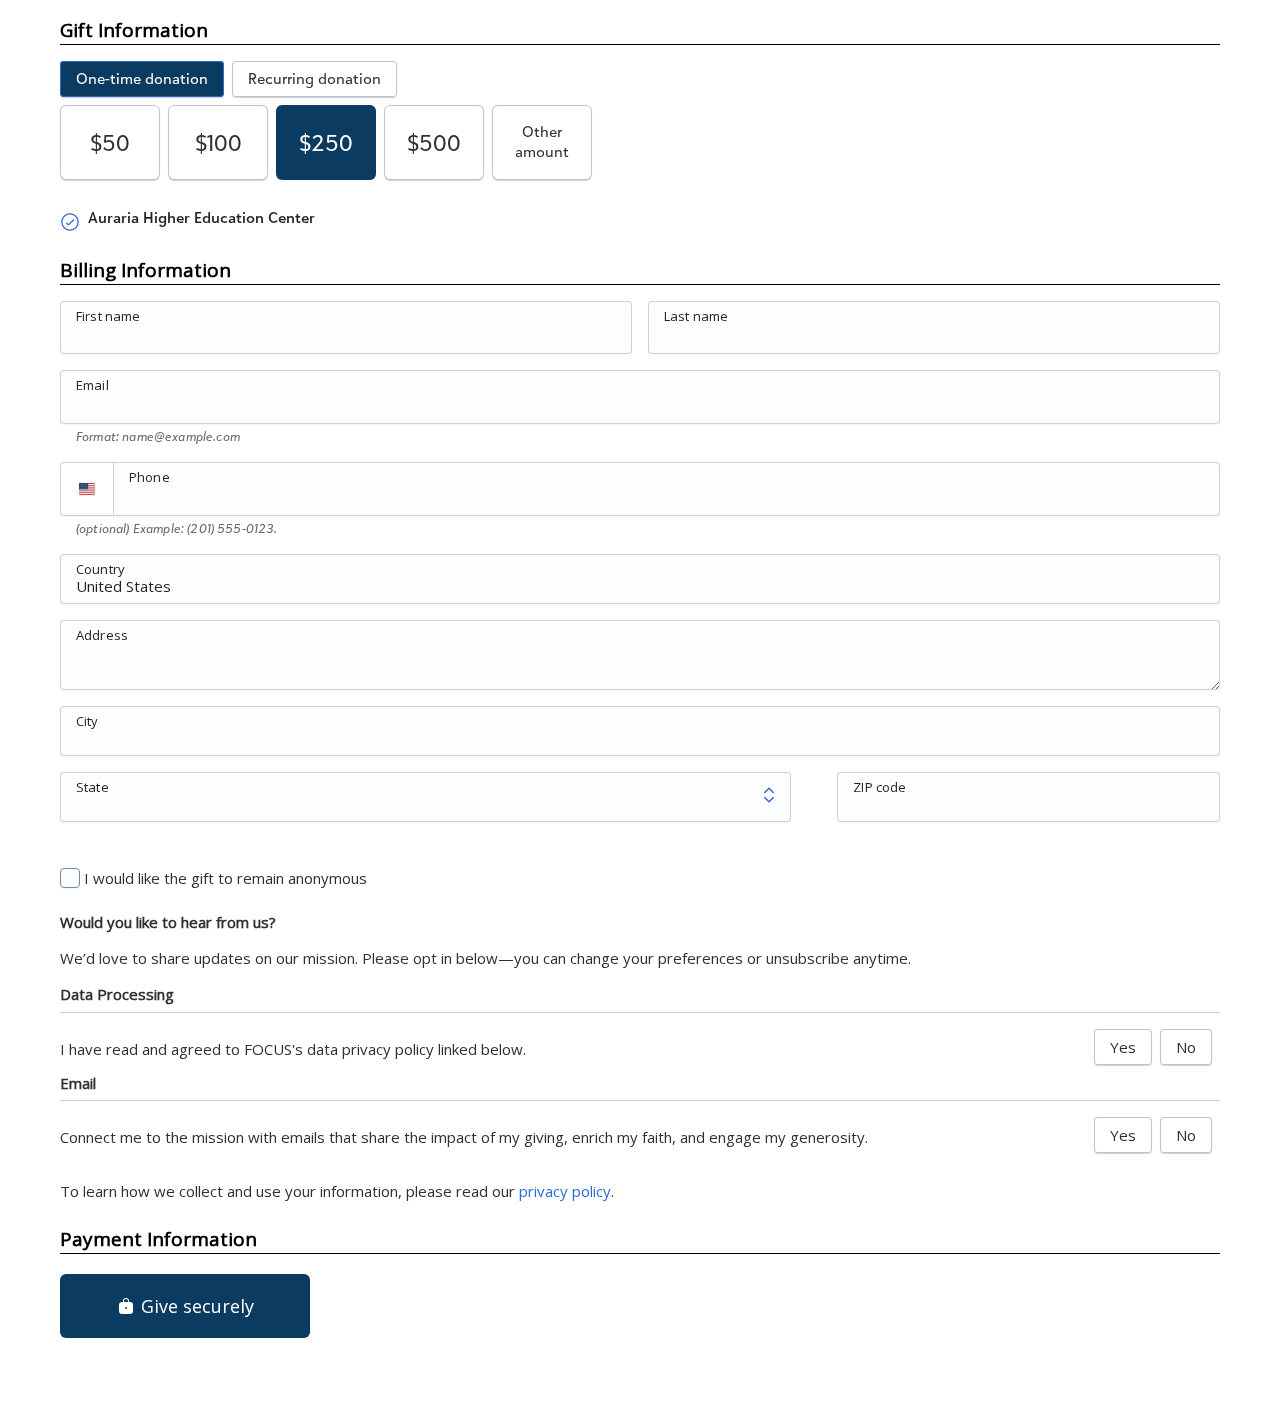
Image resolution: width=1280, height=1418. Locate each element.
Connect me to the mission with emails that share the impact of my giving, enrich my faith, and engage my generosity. (464, 1137)
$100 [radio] (218, 142)
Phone (149, 477)
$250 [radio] (326, 142)
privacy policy (565, 1191)
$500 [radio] (434, 142)
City (87, 720)
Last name (696, 316)
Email (92, 385)
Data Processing (117, 994)
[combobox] (640, 590)
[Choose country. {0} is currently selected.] (87, 489)
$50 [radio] (110, 142)
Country (100, 568)
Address (102, 634)
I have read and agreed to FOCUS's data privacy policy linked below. (293, 1049)
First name (108, 316)
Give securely (195, 1306)
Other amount (542, 141)
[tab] (142, 79)
